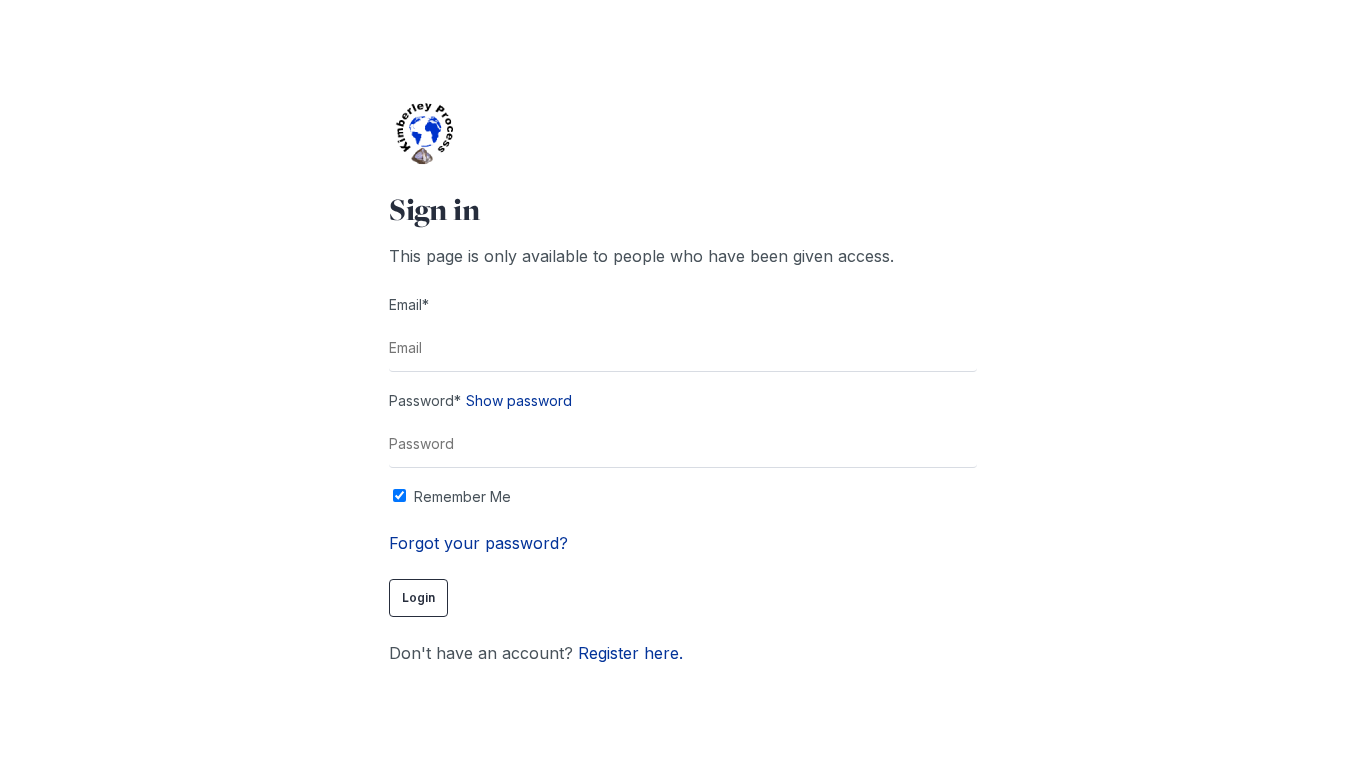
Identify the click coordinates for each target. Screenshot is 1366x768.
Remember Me (462, 496)
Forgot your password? (478, 543)
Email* (409, 304)
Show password (519, 400)
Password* (425, 400)
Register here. (630, 653)
